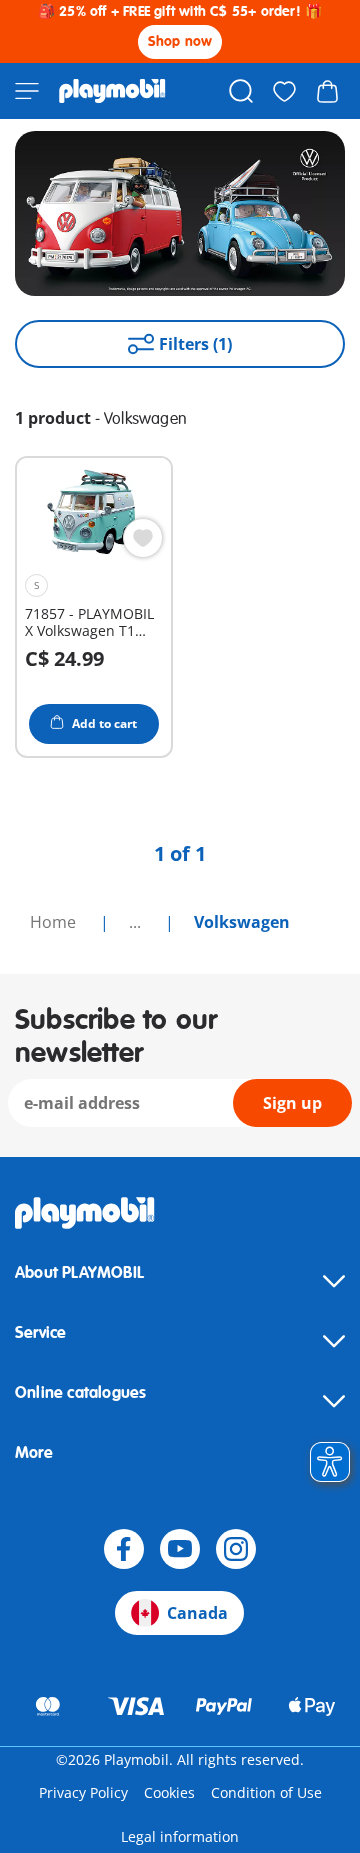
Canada (197, 1613)
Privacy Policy (83, 1792)
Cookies (169, 1792)
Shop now (180, 41)
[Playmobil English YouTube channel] (180, 1549)
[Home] (112, 91)
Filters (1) (195, 344)
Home (55, 922)
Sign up (292, 1103)
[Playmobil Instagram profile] (236, 1549)
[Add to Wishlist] (143, 538)
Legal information (180, 1836)
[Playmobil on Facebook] (124, 1549)
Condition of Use (266, 1792)
